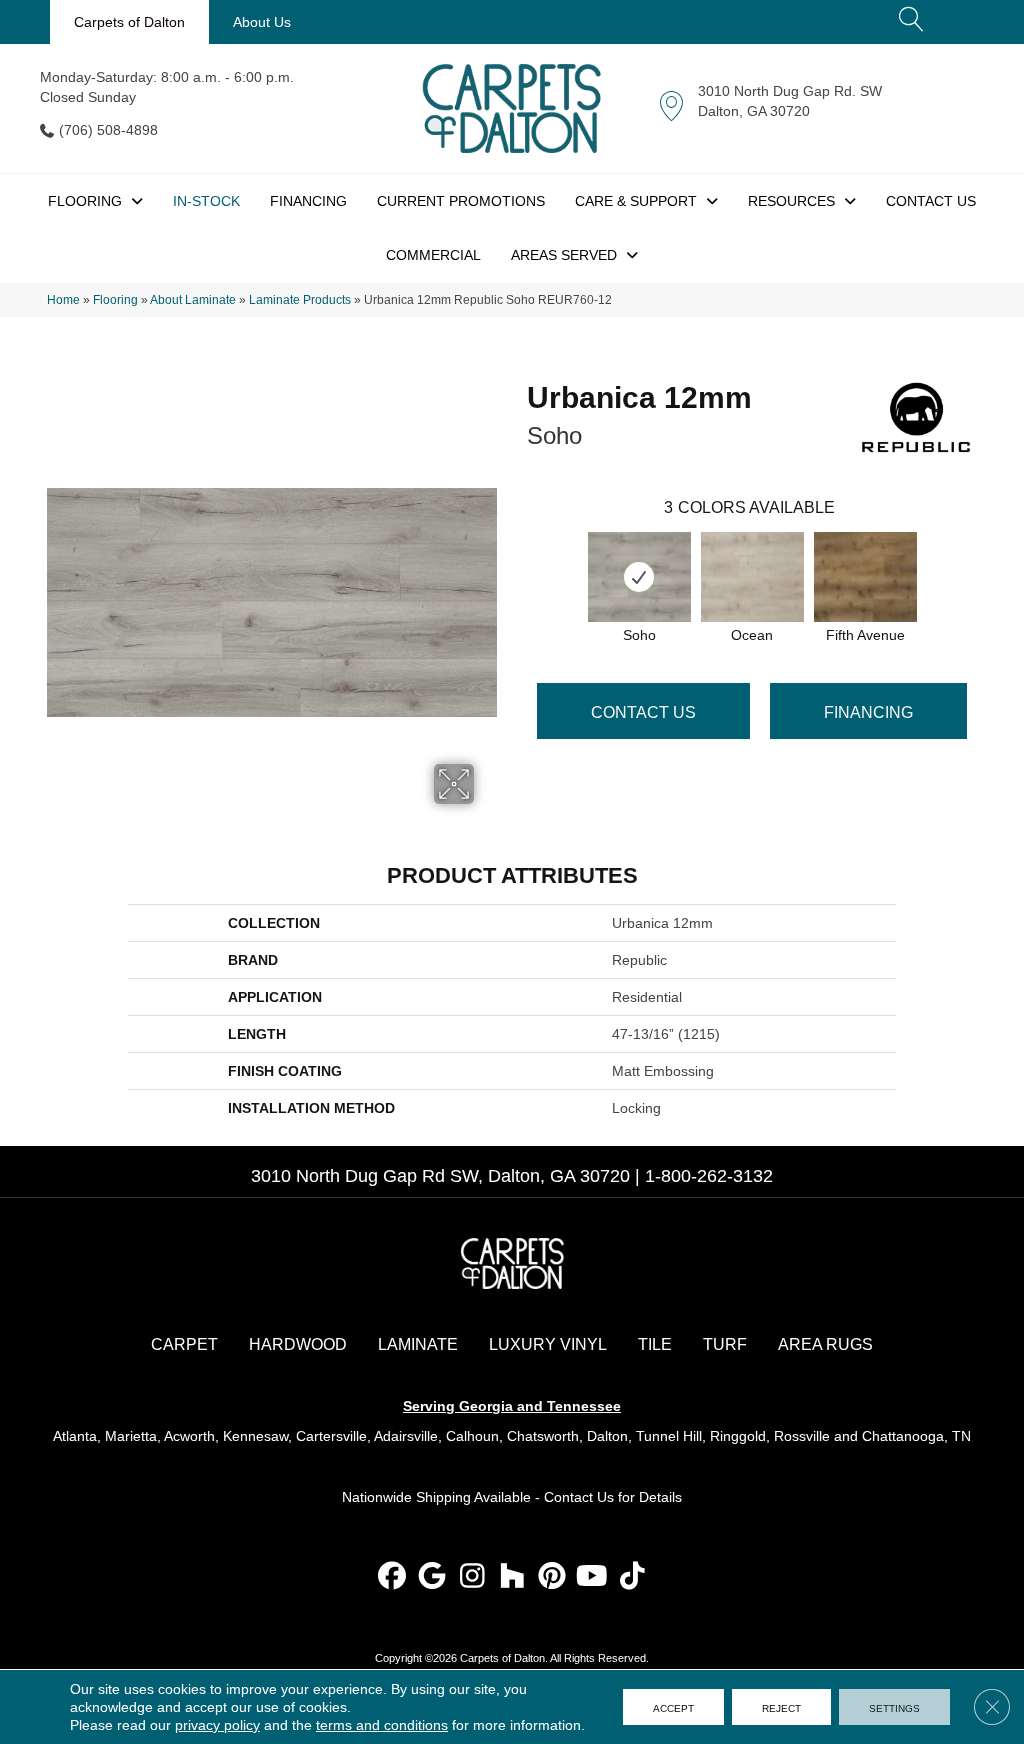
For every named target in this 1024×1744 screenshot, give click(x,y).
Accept (673, 1707)
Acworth (189, 1436)
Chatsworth (543, 1436)
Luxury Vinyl (548, 1344)
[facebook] (392, 1577)
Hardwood (298, 1344)
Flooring (115, 300)
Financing (868, 712)
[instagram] (472, 1577)
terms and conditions (382, 1725)
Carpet (184, 1344)
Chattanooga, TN (916, 1436)
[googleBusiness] (432, 1577)
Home (63, 300)
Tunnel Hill (669, 1436)
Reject (781, 1707)
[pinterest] (552, 1577)
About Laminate (193, 300)
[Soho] (639, 577)
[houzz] (512, 1577)
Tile (655, 1344)
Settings (894, 1707)
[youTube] (592, 1577)
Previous (517, 557)
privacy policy (217, 1725)
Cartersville (331, 1436)
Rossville (802, 1436)
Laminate (418, 1344)
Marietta (131, 1436)
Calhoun (472, 1436)
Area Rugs (825, 1344)
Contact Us (643, 712)
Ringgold (738, 1436)
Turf (725, 1344)
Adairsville (406, 1436)
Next (987, 557)
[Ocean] (752, 577)
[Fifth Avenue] (865, 577)
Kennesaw (255, 1436)
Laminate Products (300, 300)
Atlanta (75, 1436)
